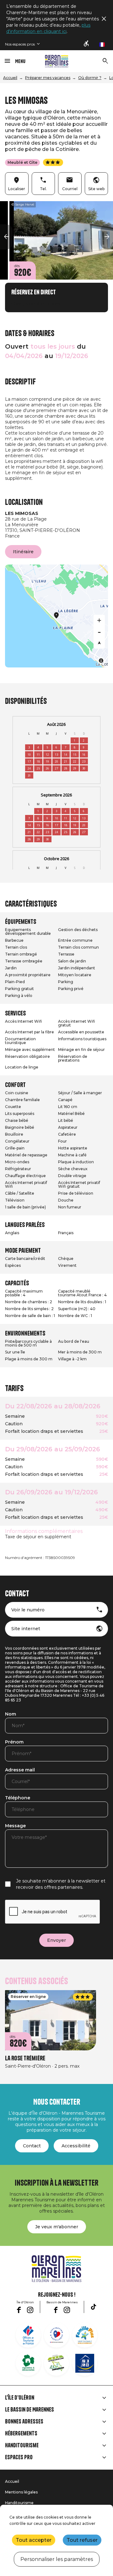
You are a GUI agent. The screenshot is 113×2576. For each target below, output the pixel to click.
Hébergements (21, 2434)
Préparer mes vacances (48, 78)
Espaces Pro (19, 2457)
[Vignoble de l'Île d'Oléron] (28, 2363)
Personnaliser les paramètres (57, 2559)
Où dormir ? (90, 78)
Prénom (14, 1742)
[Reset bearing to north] (99, 643)
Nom (11, 1714)
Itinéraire (23, 552)
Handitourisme (22, 2445)
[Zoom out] (99, 632)
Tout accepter (34, 2540)
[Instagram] (30, 2310)
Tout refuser (82, 2540)
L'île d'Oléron (20, 2398)
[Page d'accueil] (57, 61)
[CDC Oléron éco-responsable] (56, 2363)
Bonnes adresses (24, 2422)
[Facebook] (19, 2310)
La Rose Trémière (25, 2058)
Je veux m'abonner (57, 2227)
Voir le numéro (28, 1610)
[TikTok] (94, 2307)
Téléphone (18, 1798)
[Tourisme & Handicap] (85, 2363)
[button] (6, 237)
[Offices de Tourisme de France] (28, 2335)
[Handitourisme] (87, 44)
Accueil (10, 78)
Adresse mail (20, 1770)
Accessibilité (76, 2146)
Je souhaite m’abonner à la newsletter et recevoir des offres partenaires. (61, 1884)
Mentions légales (21, 2492)
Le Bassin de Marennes (30, 2410)
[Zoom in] (99, 620)
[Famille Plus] (85, 2335)
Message (15, 1826)
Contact (32, 2146)
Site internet (26, 1629)
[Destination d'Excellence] (56, 2335)
